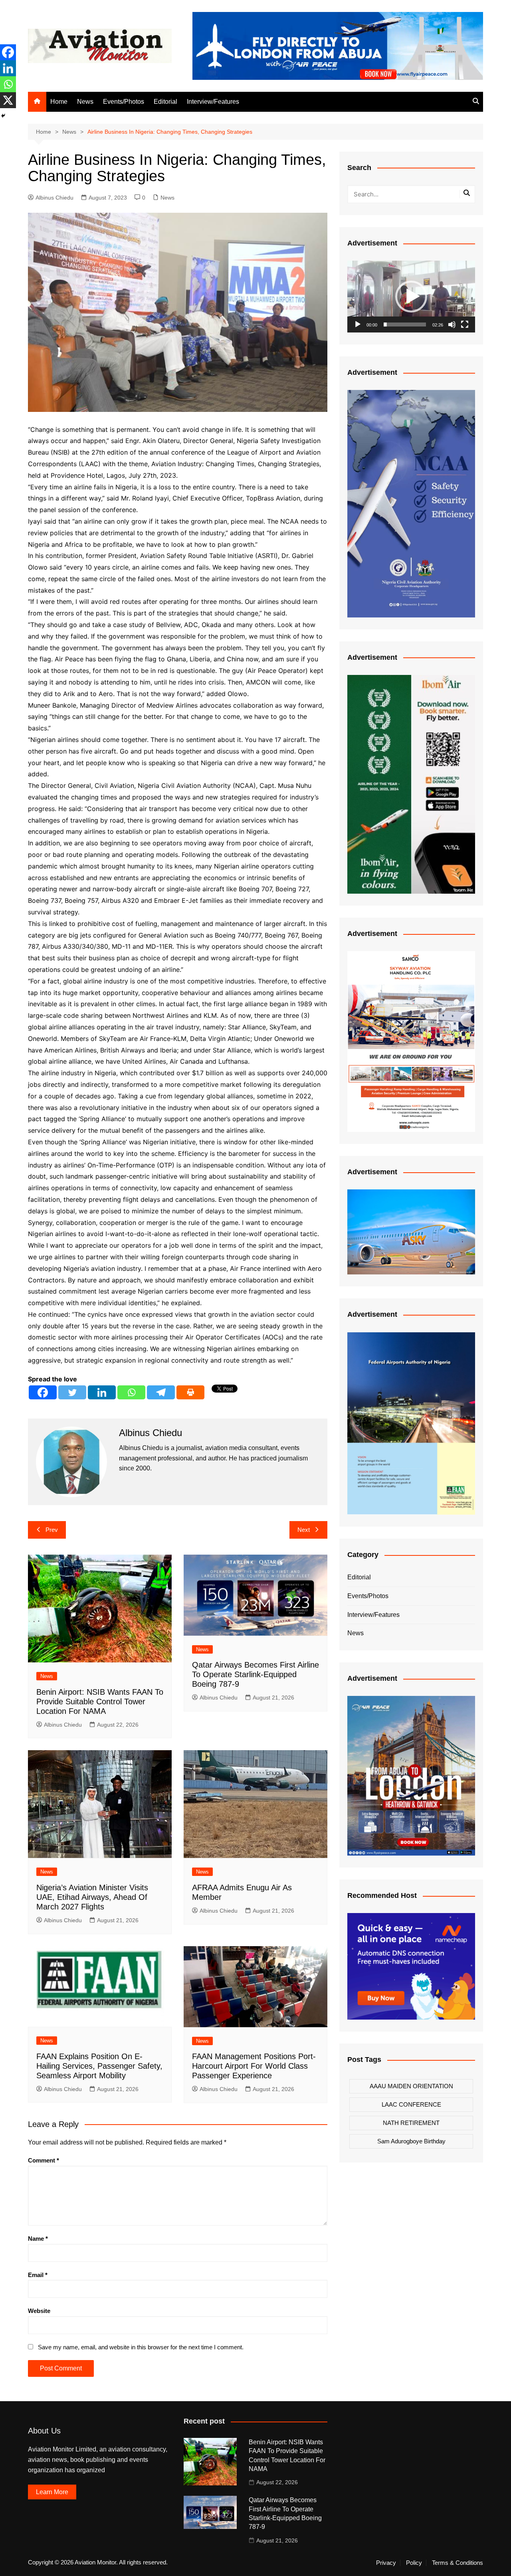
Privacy (386, 2563)
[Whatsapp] (131, 1392)
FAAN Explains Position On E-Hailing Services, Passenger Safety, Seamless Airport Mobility (99, 2066)
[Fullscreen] (465, 324)
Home (59, 102)
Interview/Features (213, 102)
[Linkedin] (102, 1392)
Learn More (52, 2492)
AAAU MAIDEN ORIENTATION (411, 2086)
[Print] (190, 1392)
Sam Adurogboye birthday (411, 2141)
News (85, 102)
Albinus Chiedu (54, 198)
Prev (52, 1530)
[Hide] (3, 116)
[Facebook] (43, 1392)
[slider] (405, 324)
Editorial (165, 102)
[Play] (358, 324)
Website (39, 2311)
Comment (44, 2160)
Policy (414, 2563)
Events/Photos (124, 102)
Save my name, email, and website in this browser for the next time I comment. (141, 2347)
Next (304, 1530)
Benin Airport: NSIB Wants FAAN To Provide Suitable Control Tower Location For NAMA (100, 1702)
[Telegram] (161, 1392)
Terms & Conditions (458, 2563)
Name (38, 2239)
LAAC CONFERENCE (411, 2104)
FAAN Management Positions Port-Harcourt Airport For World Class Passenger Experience (254, 2066)
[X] (8, 100)
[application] (411, 297)
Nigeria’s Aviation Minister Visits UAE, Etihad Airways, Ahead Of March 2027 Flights (92, 1897)
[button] (411, 297)
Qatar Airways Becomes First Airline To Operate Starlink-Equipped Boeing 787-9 (255, 1674)
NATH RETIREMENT (411, 2123)
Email (38, 2275)
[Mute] (452, 324)
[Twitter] (72, 1392)
